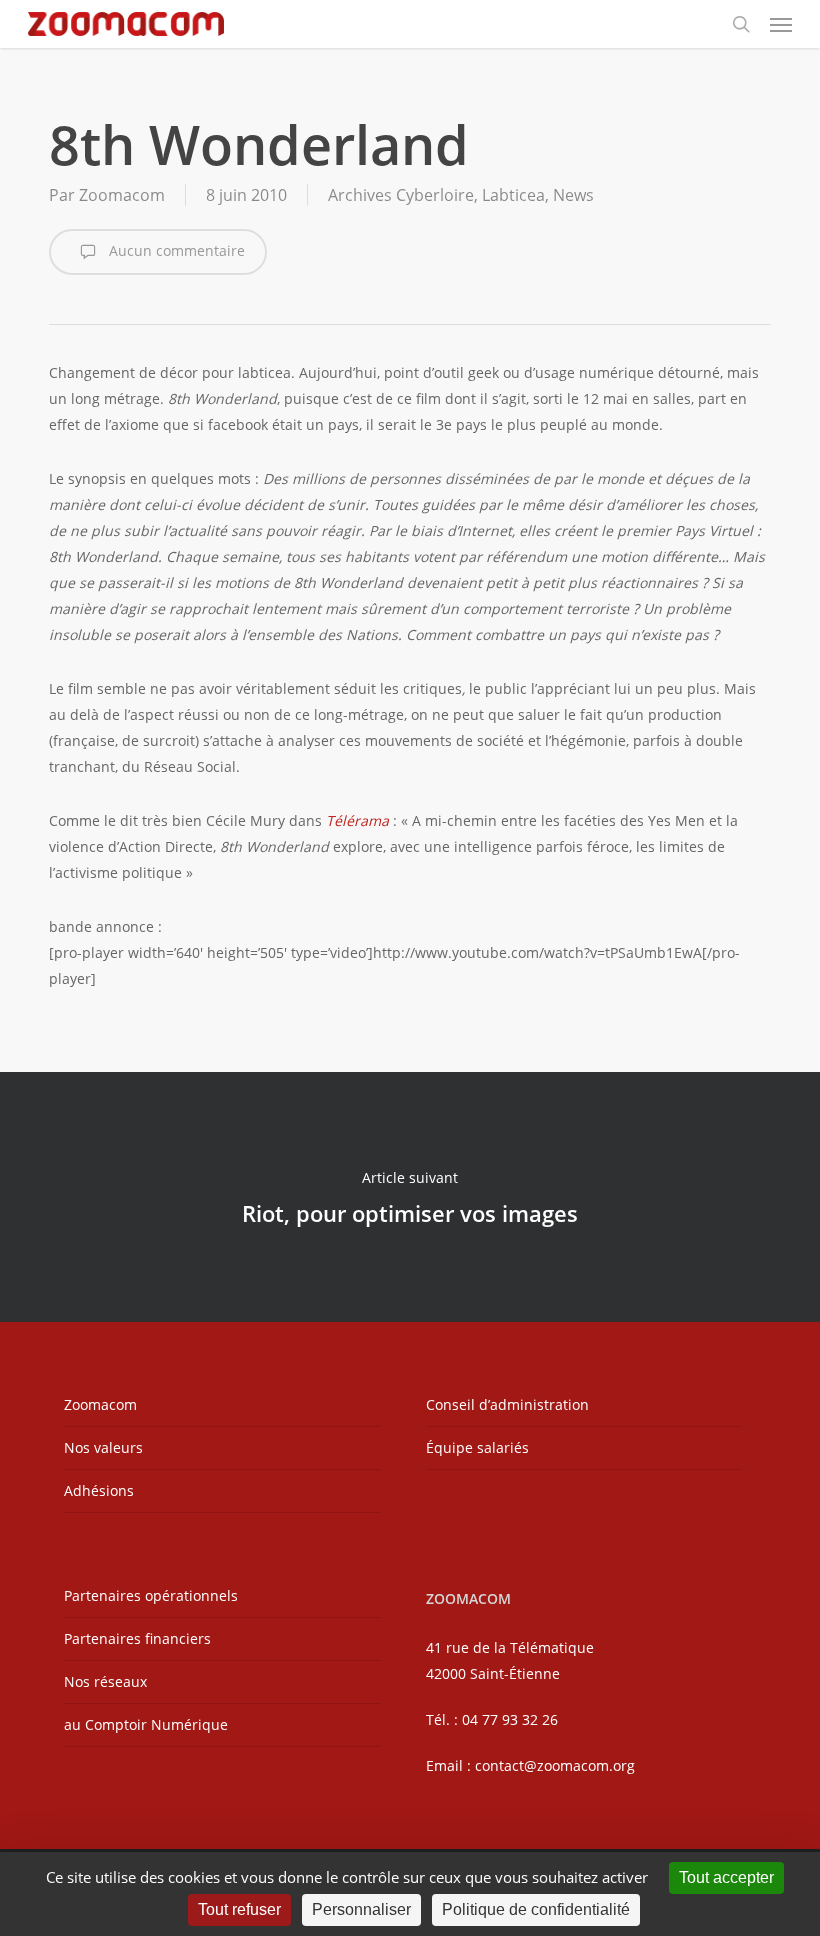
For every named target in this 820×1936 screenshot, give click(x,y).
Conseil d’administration (507, 1404)
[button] (781, 24)
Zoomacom (122, 195)
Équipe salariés (477, 1447)
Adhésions (99, 1490)
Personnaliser (361, 1909)
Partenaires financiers (137, 1638)
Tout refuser (239, 1909)
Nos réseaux (105, 1681)
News (573, 195)
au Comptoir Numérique (146, 1724)
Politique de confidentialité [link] (536, 1909)
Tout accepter (726, 1877)
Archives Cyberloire (401, 195)
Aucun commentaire (175, 250)
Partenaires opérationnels (151, 1595)
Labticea (513, 195)
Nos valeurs (103, 1447)
